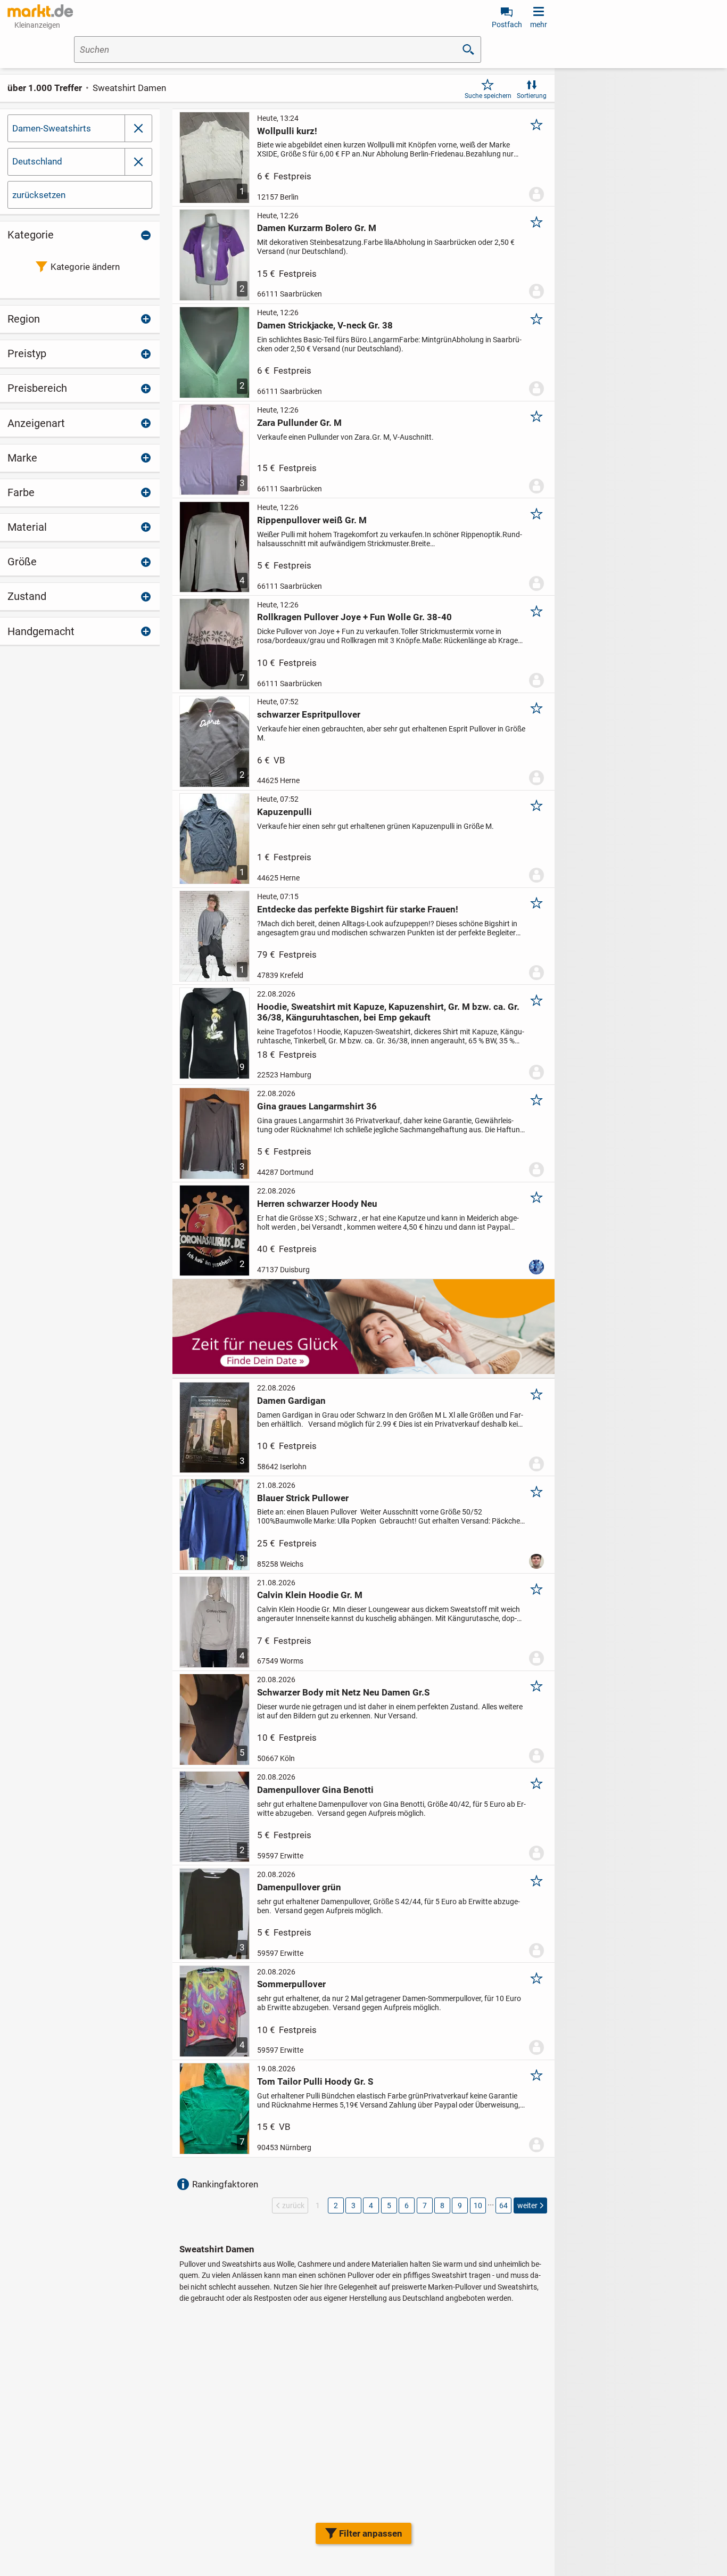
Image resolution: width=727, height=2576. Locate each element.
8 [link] (442, 2205)
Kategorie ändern (85, 267)
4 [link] (371, 2205)
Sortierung (532, 96)
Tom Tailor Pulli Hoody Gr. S (315, 2081)
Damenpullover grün (299, 1887)
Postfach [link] (507, 24)
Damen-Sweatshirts (52, 128)
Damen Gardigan (291, 1401)
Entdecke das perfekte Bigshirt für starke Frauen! (358, 909)
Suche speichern (488, 96)
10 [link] (478, 2205)
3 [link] (353, 2205)
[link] (138, 162)
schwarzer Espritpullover (309, 714)
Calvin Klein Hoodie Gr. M (310, 1595)
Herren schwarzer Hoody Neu (317, 1204)
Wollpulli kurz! (287, 131)
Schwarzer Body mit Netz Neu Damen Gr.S (343, 1692)
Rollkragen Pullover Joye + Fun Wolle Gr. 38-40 (354, 617)
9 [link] (460, 2205)
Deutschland (37, 161)
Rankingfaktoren (225, 2184)
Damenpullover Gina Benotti (315, 1790)
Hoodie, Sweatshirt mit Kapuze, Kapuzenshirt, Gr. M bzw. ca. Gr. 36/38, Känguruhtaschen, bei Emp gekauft (388, 1012)
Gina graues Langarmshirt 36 (317, 1106)
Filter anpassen (371, 2533)
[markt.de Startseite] (40, 11)
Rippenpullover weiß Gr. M (312, 520)
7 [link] (425, 2205)
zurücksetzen (39, 195)
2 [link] (336, 2205)
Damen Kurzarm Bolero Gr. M (317, 228)
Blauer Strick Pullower (303, 1498)
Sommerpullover (291, 1984)
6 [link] (407, 2205)
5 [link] (389, 2205)
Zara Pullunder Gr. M (299, 423)
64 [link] (503, 2205)
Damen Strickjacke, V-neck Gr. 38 (325, 325)
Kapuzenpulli (284, 812)
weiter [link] (527, 2205)
